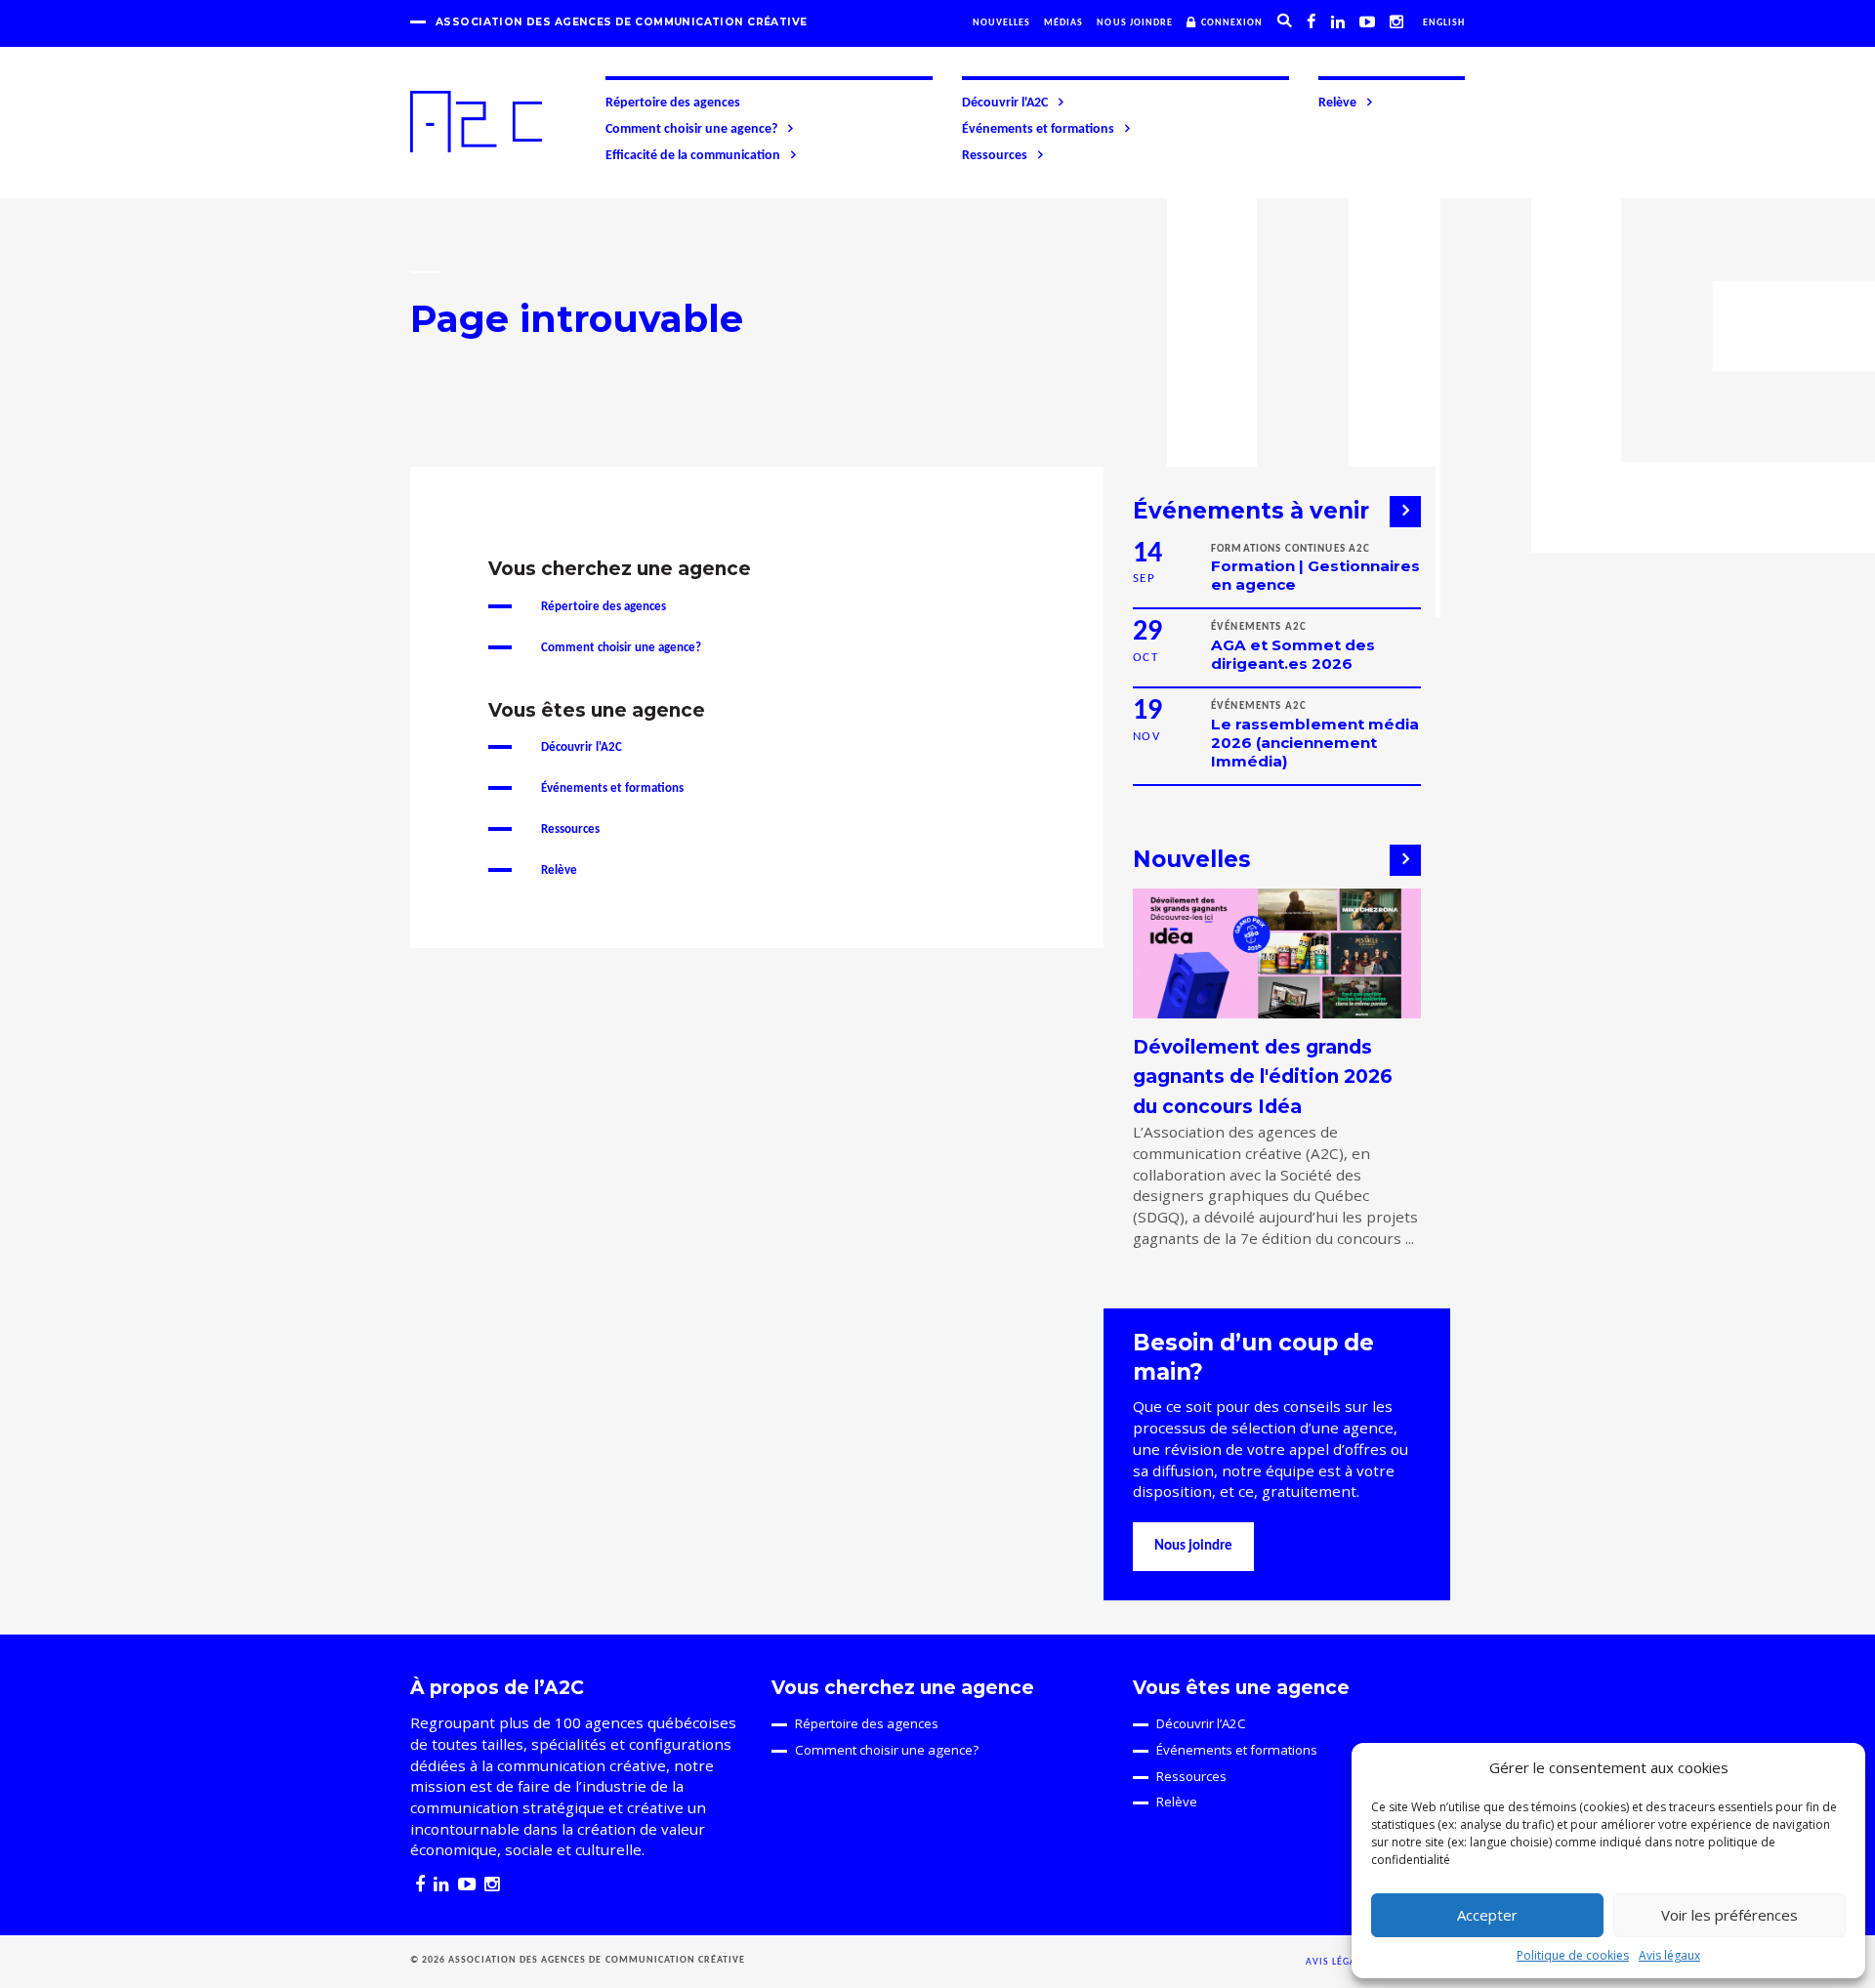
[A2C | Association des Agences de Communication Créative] (476, 122)
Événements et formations (1038, 129)
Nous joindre (1135, 23)
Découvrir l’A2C (1201, 1723)
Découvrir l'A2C (1005, 103)
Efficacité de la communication (693, 156)
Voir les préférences (1729, 1915)
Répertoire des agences (673, 103)
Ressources (995, 156)
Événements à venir (1251, 511)
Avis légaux (1669, 1955)
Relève (1337, 103)
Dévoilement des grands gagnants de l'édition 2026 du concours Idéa (1263, 1077)
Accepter (1487, 1915)
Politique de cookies (1573, 1955)
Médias (1063, 23)
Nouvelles (1001, 23)
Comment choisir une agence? (691, 129)
